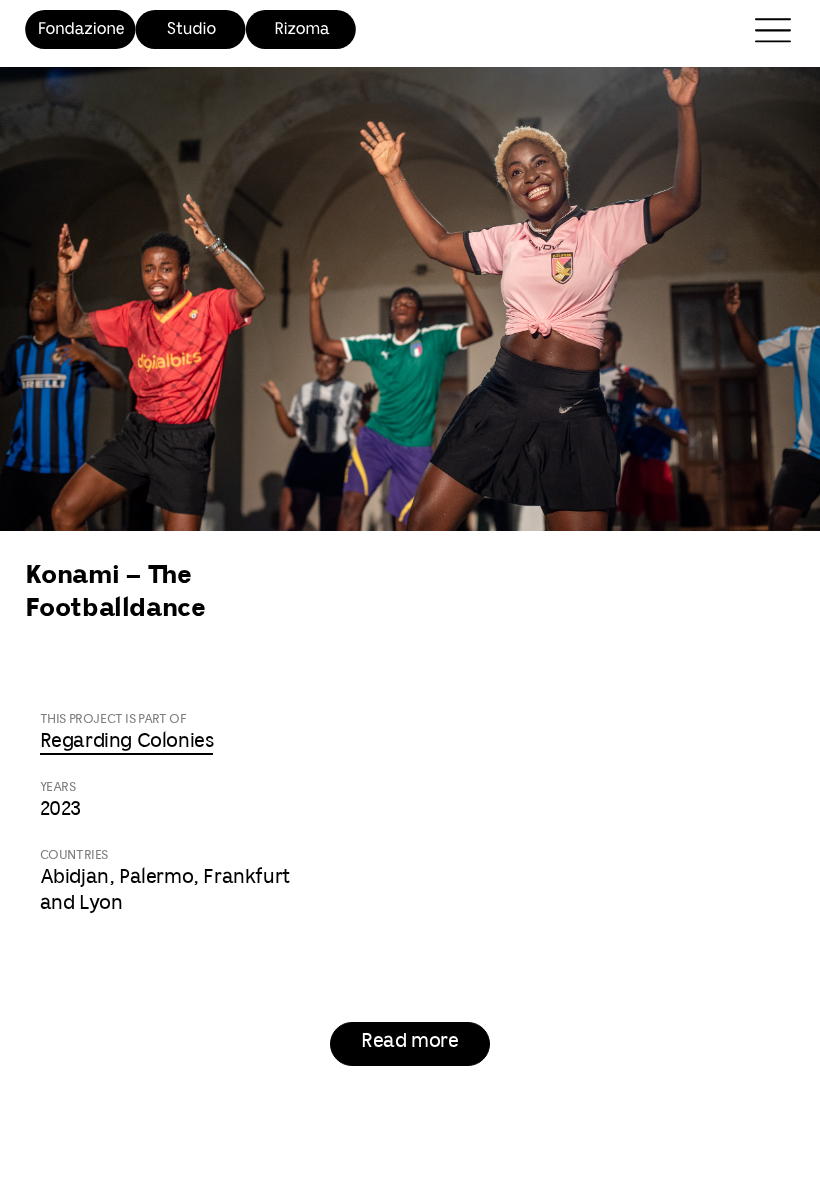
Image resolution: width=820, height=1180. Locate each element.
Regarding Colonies (127, 741)
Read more (409, 1041)
